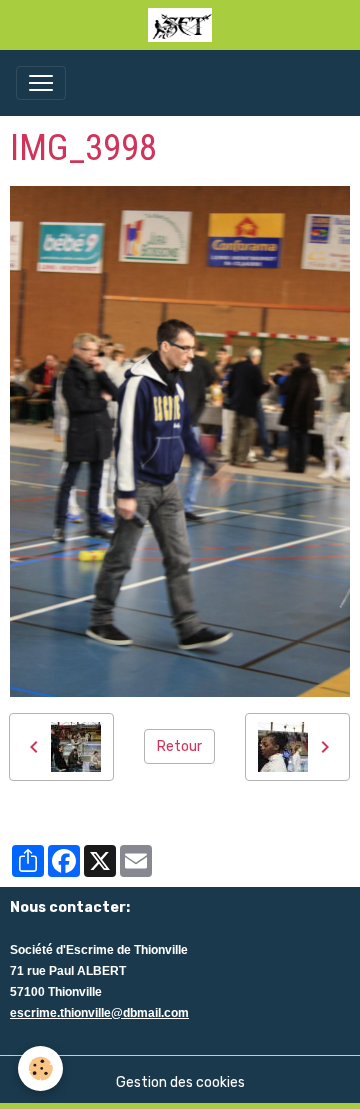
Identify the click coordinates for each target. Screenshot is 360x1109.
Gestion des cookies (180, 1082)
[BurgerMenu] (41, 83)
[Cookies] (40, 1068)
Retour (179, 746)
